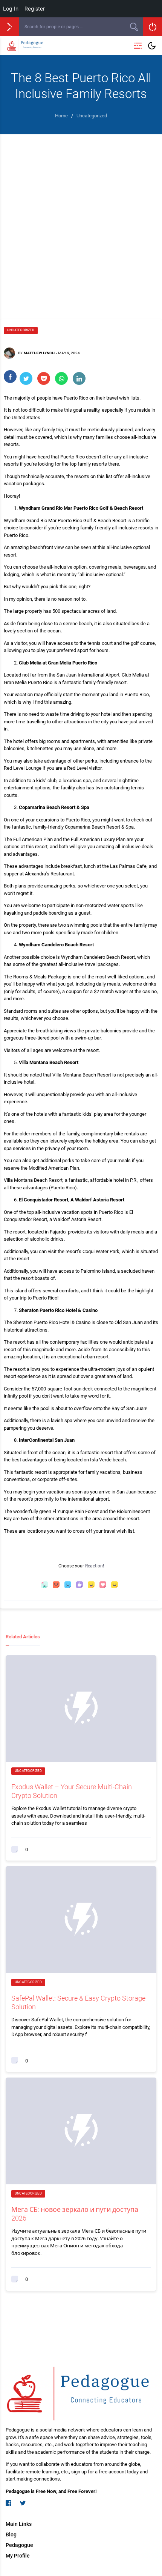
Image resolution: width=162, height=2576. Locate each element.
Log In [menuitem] (11, 8)
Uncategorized (21, 330)
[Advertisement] (81, 219)
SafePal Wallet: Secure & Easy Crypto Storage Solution (78, 2002)
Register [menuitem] (35, 8)
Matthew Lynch (39, 353)
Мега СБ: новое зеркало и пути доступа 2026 (75, 2214)
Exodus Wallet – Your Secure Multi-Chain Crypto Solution (72, 1791)
